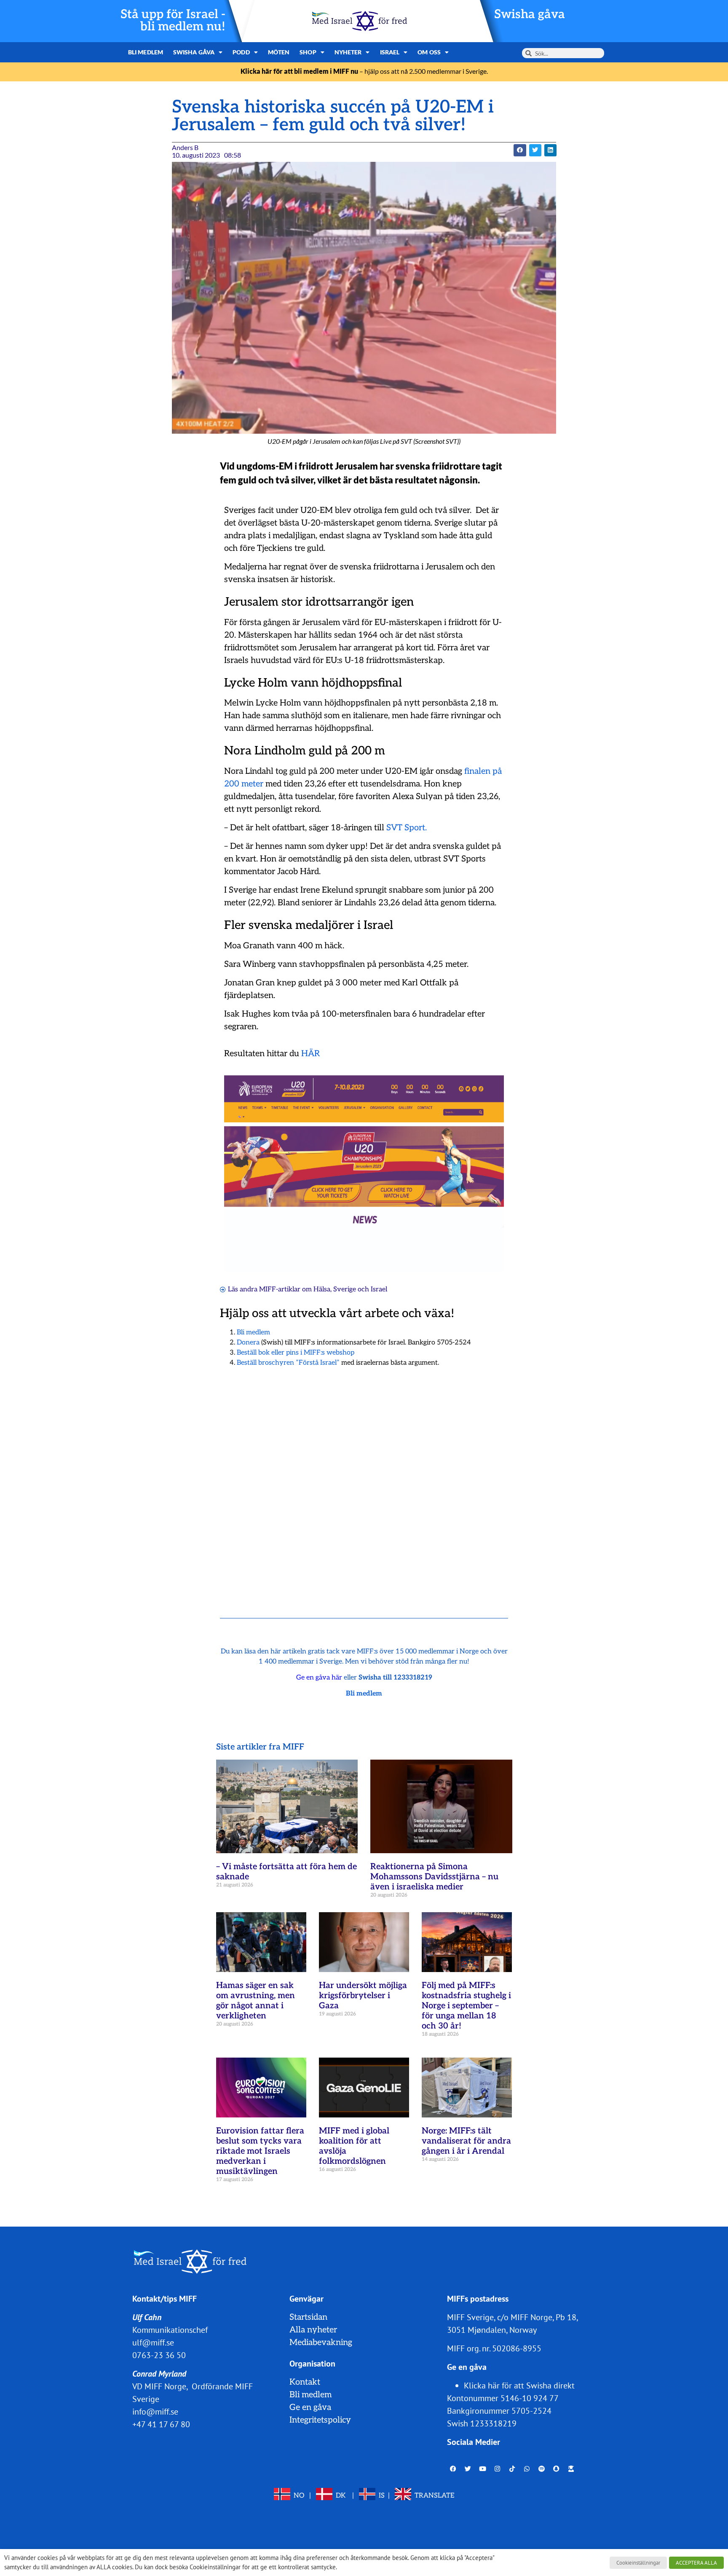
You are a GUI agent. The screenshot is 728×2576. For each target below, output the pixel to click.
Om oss (429, 52)
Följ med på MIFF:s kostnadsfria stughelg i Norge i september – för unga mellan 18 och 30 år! (466, 2006)
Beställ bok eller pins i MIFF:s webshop (296, 1353)
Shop (308, 52)
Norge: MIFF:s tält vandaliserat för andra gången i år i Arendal (466, 2141)
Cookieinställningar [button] (638, 2563)
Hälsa (322, 1289)
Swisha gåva (530, 15)
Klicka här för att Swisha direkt (519, 2385)
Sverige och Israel (360, 1289)
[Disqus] (364, 1482)
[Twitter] (468, 2469)
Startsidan (308, 2317)
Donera (248, 1343)
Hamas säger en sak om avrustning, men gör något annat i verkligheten (256, 2001)
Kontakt (305, 2382)
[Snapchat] (557, 2469)
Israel (390, 52)
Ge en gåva (310, 2407)
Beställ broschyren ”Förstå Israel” (288, 1363)
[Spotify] (542, 2469)
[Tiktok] (512, 2469)
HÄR (310, 1054)
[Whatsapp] (527, 2469)
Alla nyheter (313, 2330)
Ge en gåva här (319, 1678)
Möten (279, 52)
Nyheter (348, 52)
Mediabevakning (321, 2343)
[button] (520, 150)
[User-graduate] (571, 2469)
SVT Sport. (407, 828)
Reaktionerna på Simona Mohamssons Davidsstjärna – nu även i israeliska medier (434, 1877)
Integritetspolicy (320, 2420)
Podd (241, 52)
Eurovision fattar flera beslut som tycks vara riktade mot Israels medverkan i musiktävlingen (260, 2151)
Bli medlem (146, 52)
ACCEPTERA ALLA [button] (696, 2563)
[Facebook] (453, 2469)
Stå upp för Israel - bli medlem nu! (173, 21)
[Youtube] (483, 2469)
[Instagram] (498, 2469)
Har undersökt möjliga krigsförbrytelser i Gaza (363, 1996)
